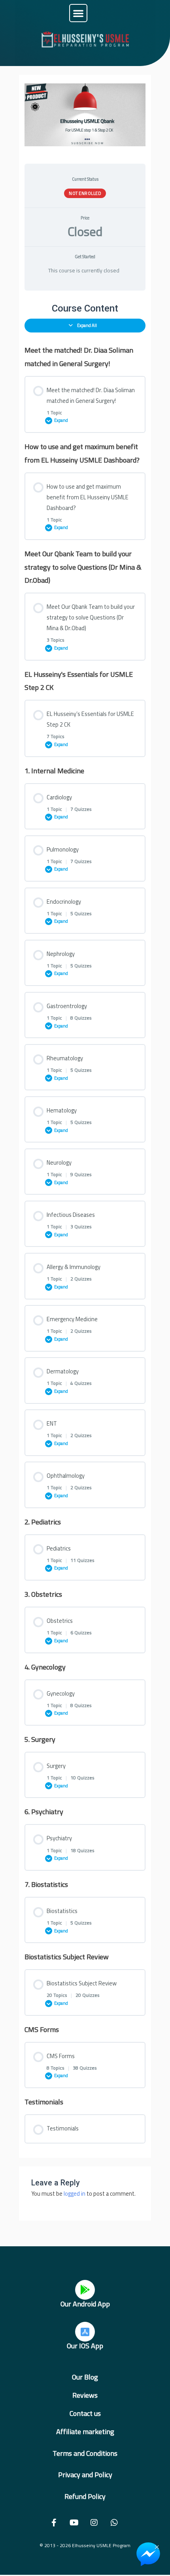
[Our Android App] (85, 2290)
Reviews (85, 2395)
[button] (78, 13)
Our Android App (85, 2304)
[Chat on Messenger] (148, 2554)
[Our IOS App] (85, 2332)
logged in (75, 2194)
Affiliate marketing (85, 2432)
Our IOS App (85, 2346)
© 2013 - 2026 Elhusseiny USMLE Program (85, 2545)
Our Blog (85, 2377)
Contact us (85, 2413)
